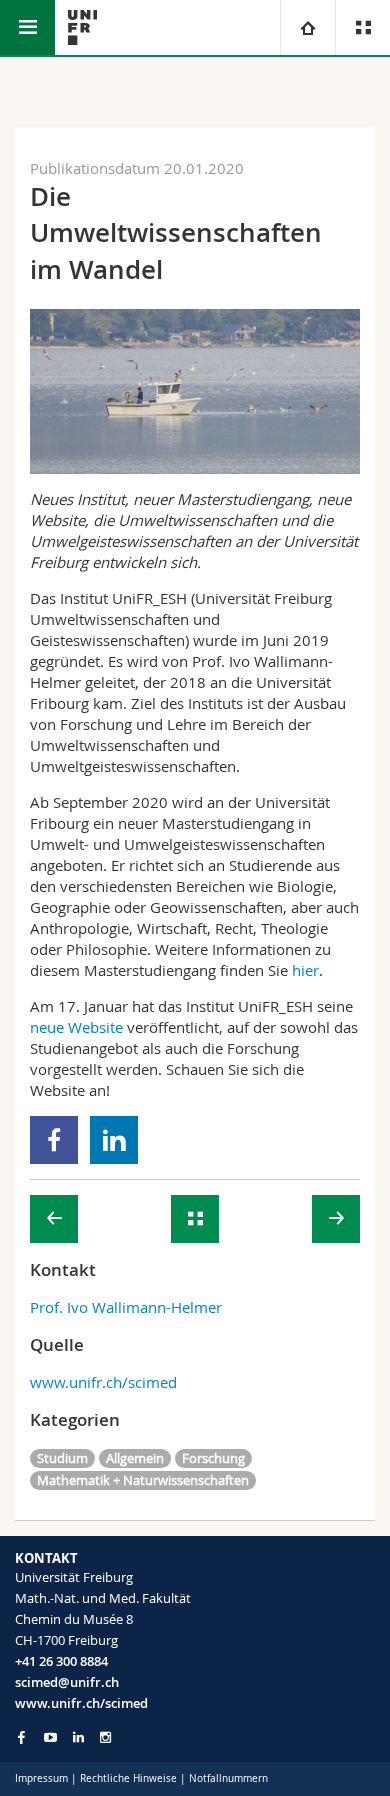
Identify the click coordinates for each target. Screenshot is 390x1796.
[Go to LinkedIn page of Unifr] (78, 1737)
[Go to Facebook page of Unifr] (21, 1737)
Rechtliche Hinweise (128, 1778)
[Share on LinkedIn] (114, 1140)
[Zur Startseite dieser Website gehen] (82, 27)
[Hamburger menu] (27, 27)
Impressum (41, 1778)
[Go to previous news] (54, 1219)
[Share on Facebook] (54, 1140)
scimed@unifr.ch (67, 1682)
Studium (62, 1458)
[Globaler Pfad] (307, 27)
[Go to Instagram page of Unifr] (105, 1737)
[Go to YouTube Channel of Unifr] (50, 1737)
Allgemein (135, 1458)
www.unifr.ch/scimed (103, 1382)
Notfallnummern (228, 1778)
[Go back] (195, 1219)
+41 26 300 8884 (61, 1661)
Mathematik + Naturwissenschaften (143, 1480)
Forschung (213, 1458)
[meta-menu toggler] (362, 27)
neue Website (76, 1027)
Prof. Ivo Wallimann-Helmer (126, 1307)
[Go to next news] (336, 1219)
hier (305, 970)
